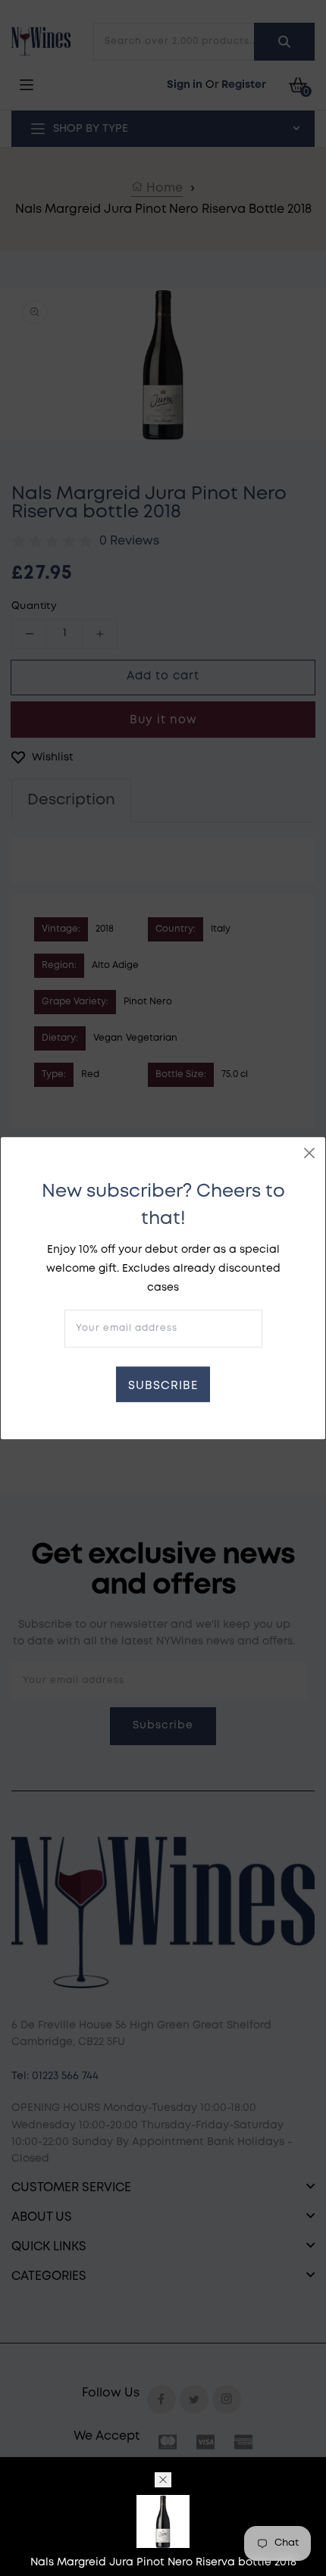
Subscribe (163, 1386)
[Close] (309, 1153)
